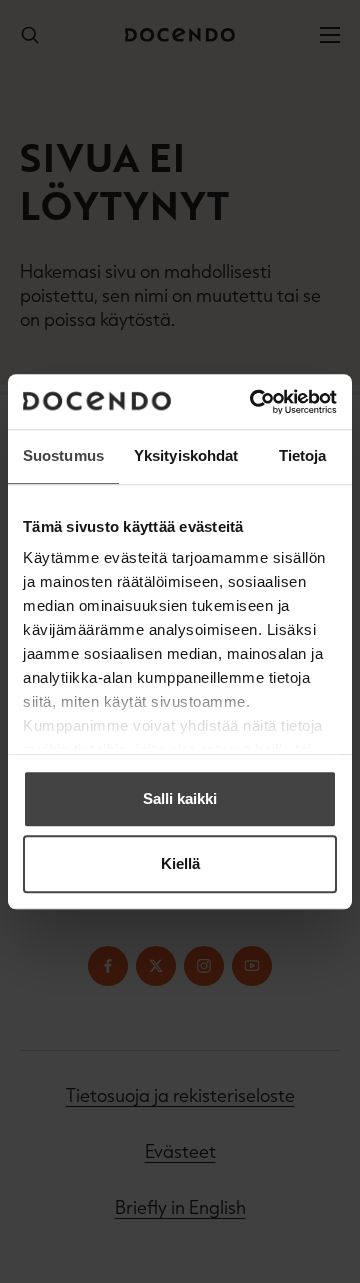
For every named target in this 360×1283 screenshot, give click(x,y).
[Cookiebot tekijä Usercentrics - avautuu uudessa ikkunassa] (254, 402)
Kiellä (180, 863)
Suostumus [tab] (63, 455)
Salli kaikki (180, 798)
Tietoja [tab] (303, 455)
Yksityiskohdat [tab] (186, 455)
